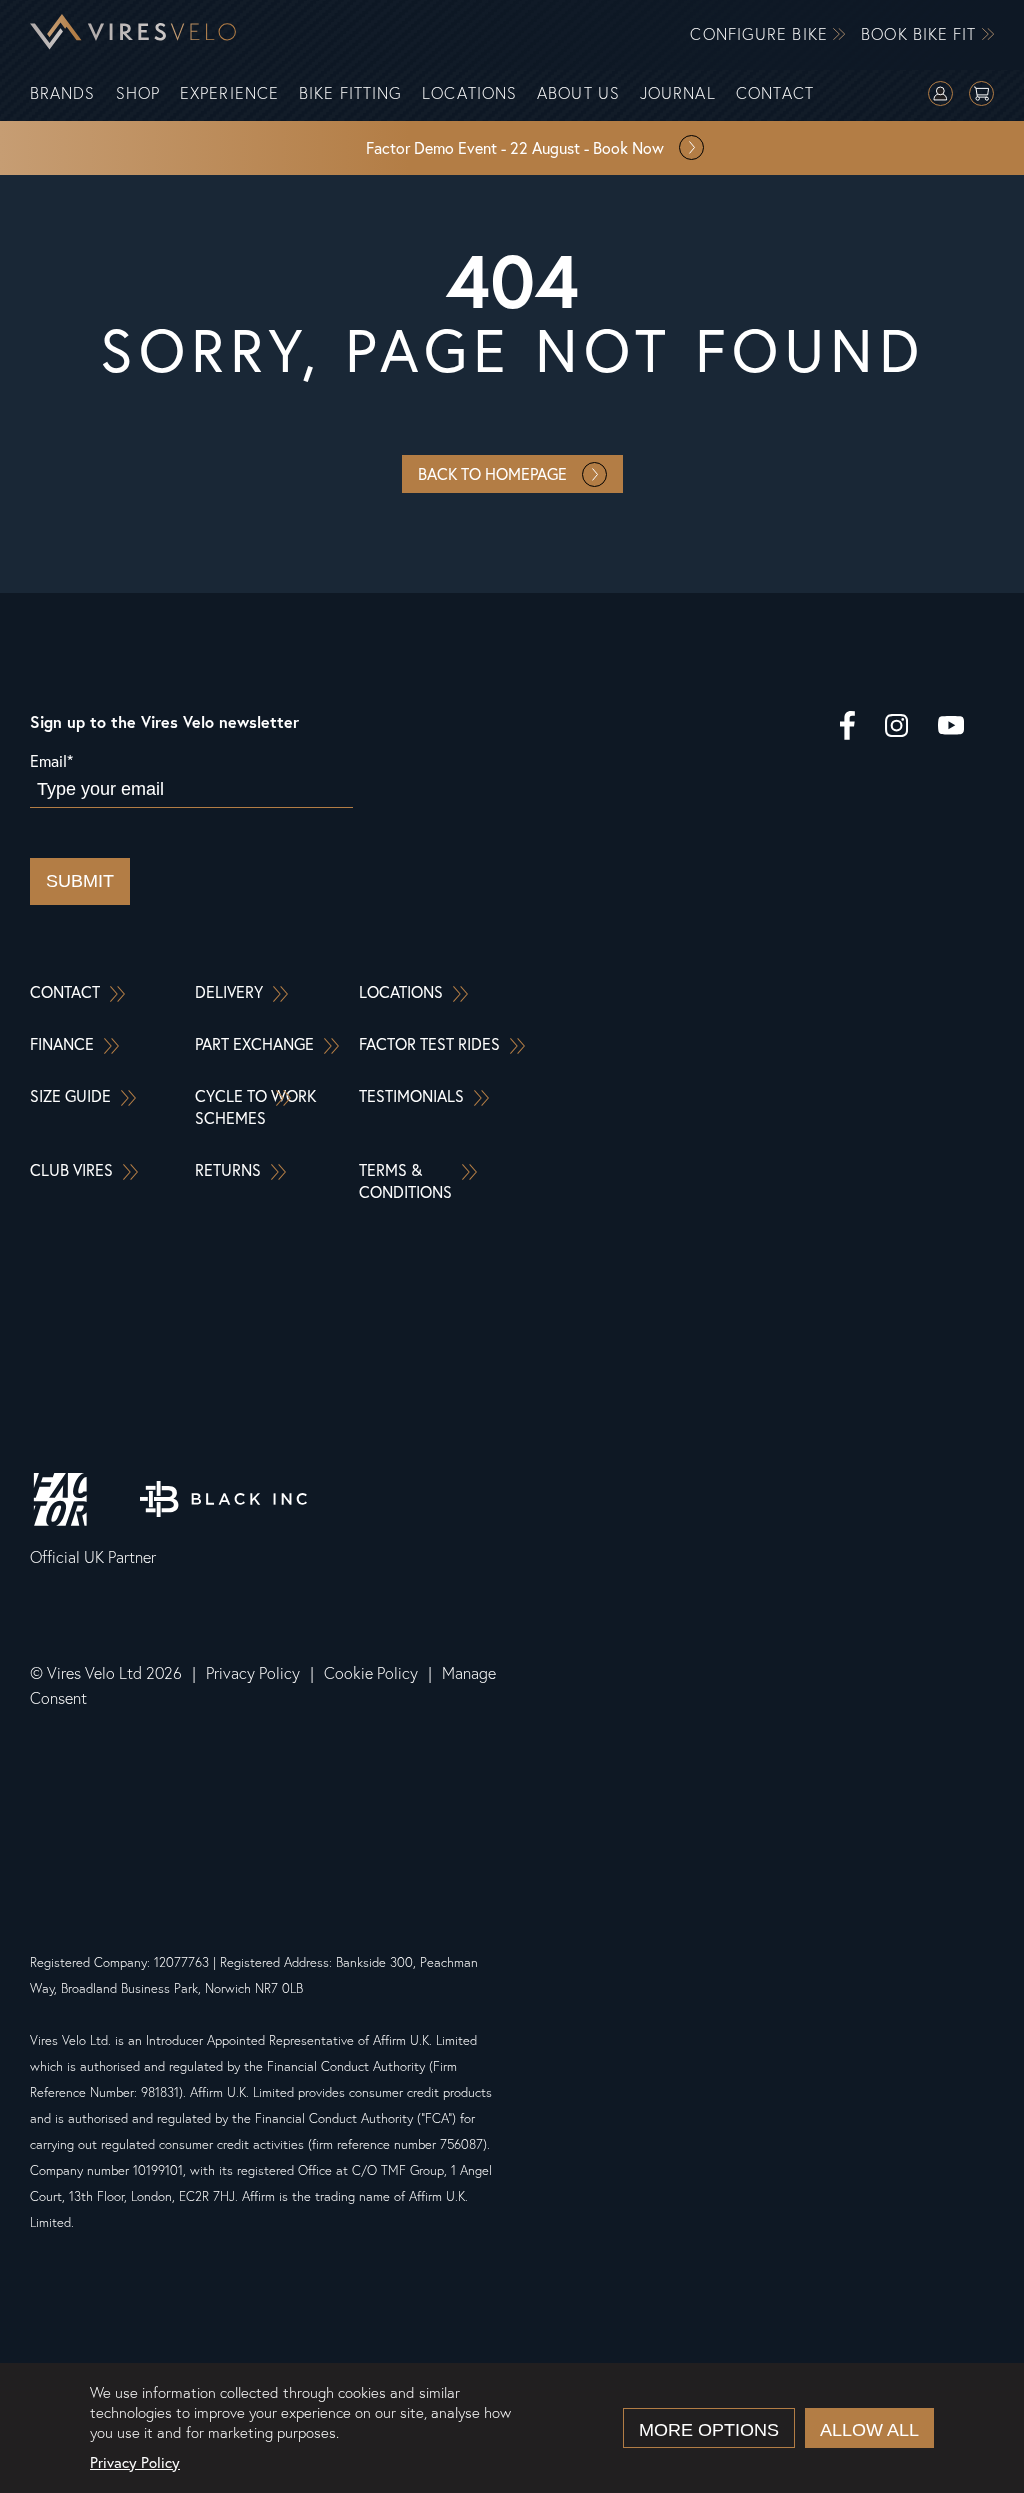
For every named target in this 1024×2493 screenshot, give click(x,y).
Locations (469, 93)
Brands (63, 93)
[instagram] (896, 728)
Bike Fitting (350, 93)
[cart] (981, 96)
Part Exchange (254, 1043)
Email (51, 760)
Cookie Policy (371, 1673)
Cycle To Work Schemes (255, 1106)
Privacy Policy (253, 1673)
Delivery (229, 991)
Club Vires (71, 1169)
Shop (138, 93)
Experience (229, 93)
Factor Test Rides (429, 1043)
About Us (578, 93)
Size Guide (70, 1095)
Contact (775, 93)
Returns (228, 1169)
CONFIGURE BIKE (761, 34)
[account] (940, 96)
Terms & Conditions (405, 1180)
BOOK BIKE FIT (921, 34)
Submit (80, 881)
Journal (678, 93)
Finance (62, 1043)
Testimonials (411, 1095)
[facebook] (847, 728)
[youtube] (951, 728)
